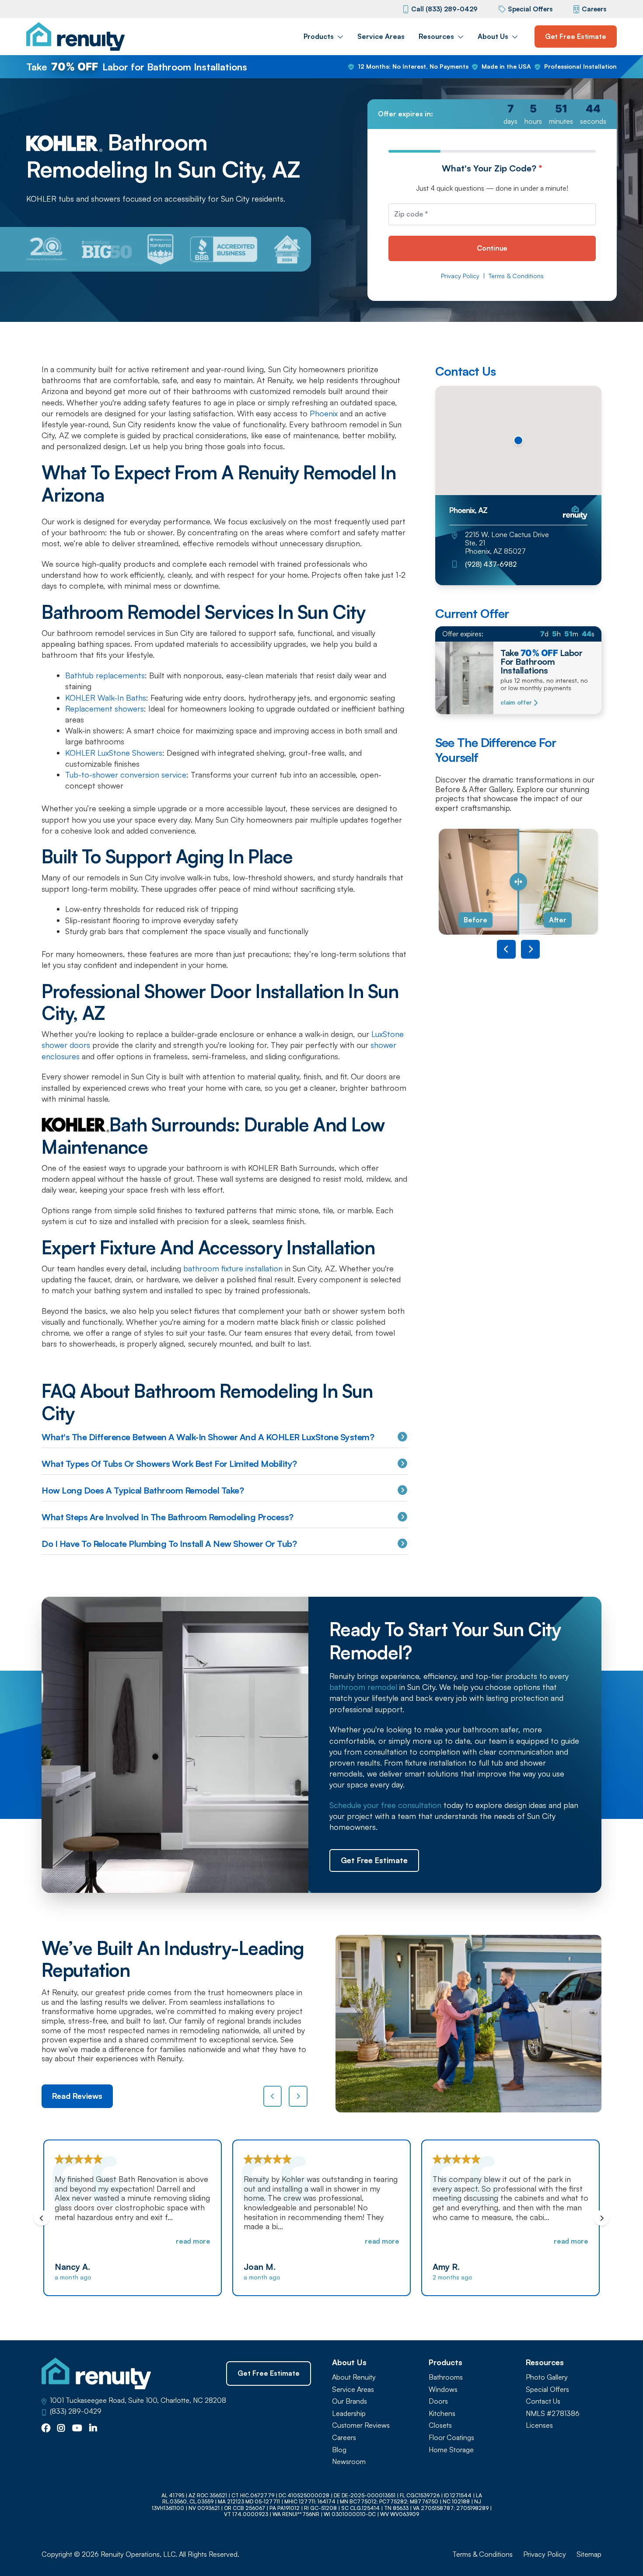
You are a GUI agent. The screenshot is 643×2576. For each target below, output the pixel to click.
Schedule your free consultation (385, 1805)
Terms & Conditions (516, 276)
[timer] (492, 114)
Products (319, 36)
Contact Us (543, 2401)
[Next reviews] (298, 2096)
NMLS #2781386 (553, 2414)
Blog (339, 2450)
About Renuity (354, 2377)
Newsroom (349, 2462)
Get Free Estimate (576, 36)
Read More (193, 2241)
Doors (438, 2401)
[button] (518, 440)
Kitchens (442, 2414)
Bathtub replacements (105, 675)
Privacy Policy (460, 276)
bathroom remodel (363, 1687)
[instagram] (61, 2429)
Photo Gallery (547, 2377)
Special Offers (530, 9)
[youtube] (77, 2429)
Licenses (539, 2425)
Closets (440, 2425)
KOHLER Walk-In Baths (106, 698)
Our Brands (349, 2401)
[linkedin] (93, 2429)
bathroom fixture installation (233, 1268)
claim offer (516, 702)
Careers (594, 9)
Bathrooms (446, 2377)
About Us (493, 36)
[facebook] (46, 2429)
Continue (492, 248)
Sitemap (589, 2554)
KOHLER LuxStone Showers (114, 753)
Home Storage (451, 2450)
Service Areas (381, 36)
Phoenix (323, 413)
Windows (443, 2389)
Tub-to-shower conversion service (126, 775)
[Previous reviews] (273, 2096)
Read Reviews (77, 2096)
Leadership (349, 2414)
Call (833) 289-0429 (444, 9)
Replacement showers (105, 709)
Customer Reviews (361, 2425)
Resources (436, 36)
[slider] (518, 882)
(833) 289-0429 (76, 2411)
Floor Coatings (451, 2438)
